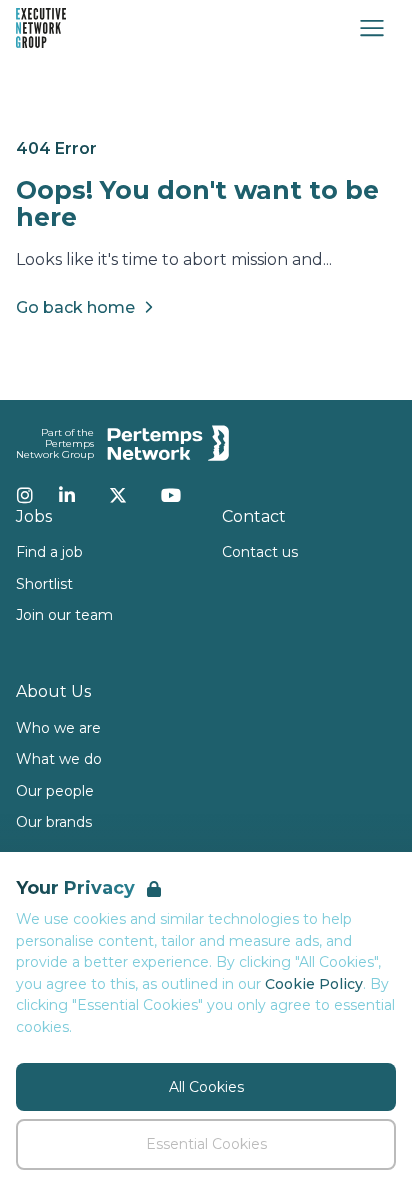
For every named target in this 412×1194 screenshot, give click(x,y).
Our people (55, 791)
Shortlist (44, 584)
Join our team (64, 615)
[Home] (41, 28)
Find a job (49, 552)
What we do (59, 759)
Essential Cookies (206, 1144)
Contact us (260, 552)
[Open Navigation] (372, 28)
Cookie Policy (314, 984)
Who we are (58, 728)
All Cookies (206, 1087)
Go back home (75, 307)
